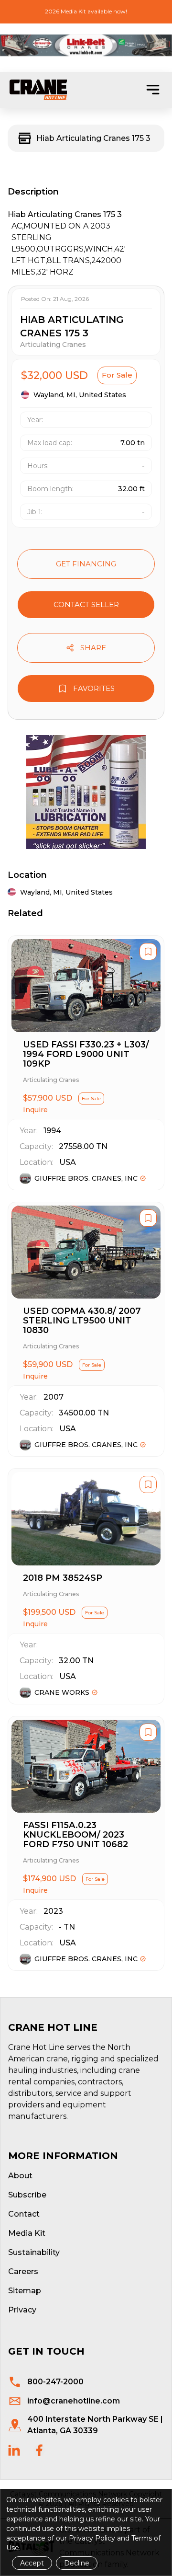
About (20, 2176)
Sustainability (34, 2252)
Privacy (22, 2310)
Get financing (86, 564)
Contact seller (86, 604)
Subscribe (27, 2195)
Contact (24, 2214)
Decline (77, 2563)
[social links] (14, 2450)
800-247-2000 (55, 2382)
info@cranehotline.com (74, 2401)
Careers (23, 2271)
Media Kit (27, 2233)
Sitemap (25, 2291)
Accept (32, 2563)
